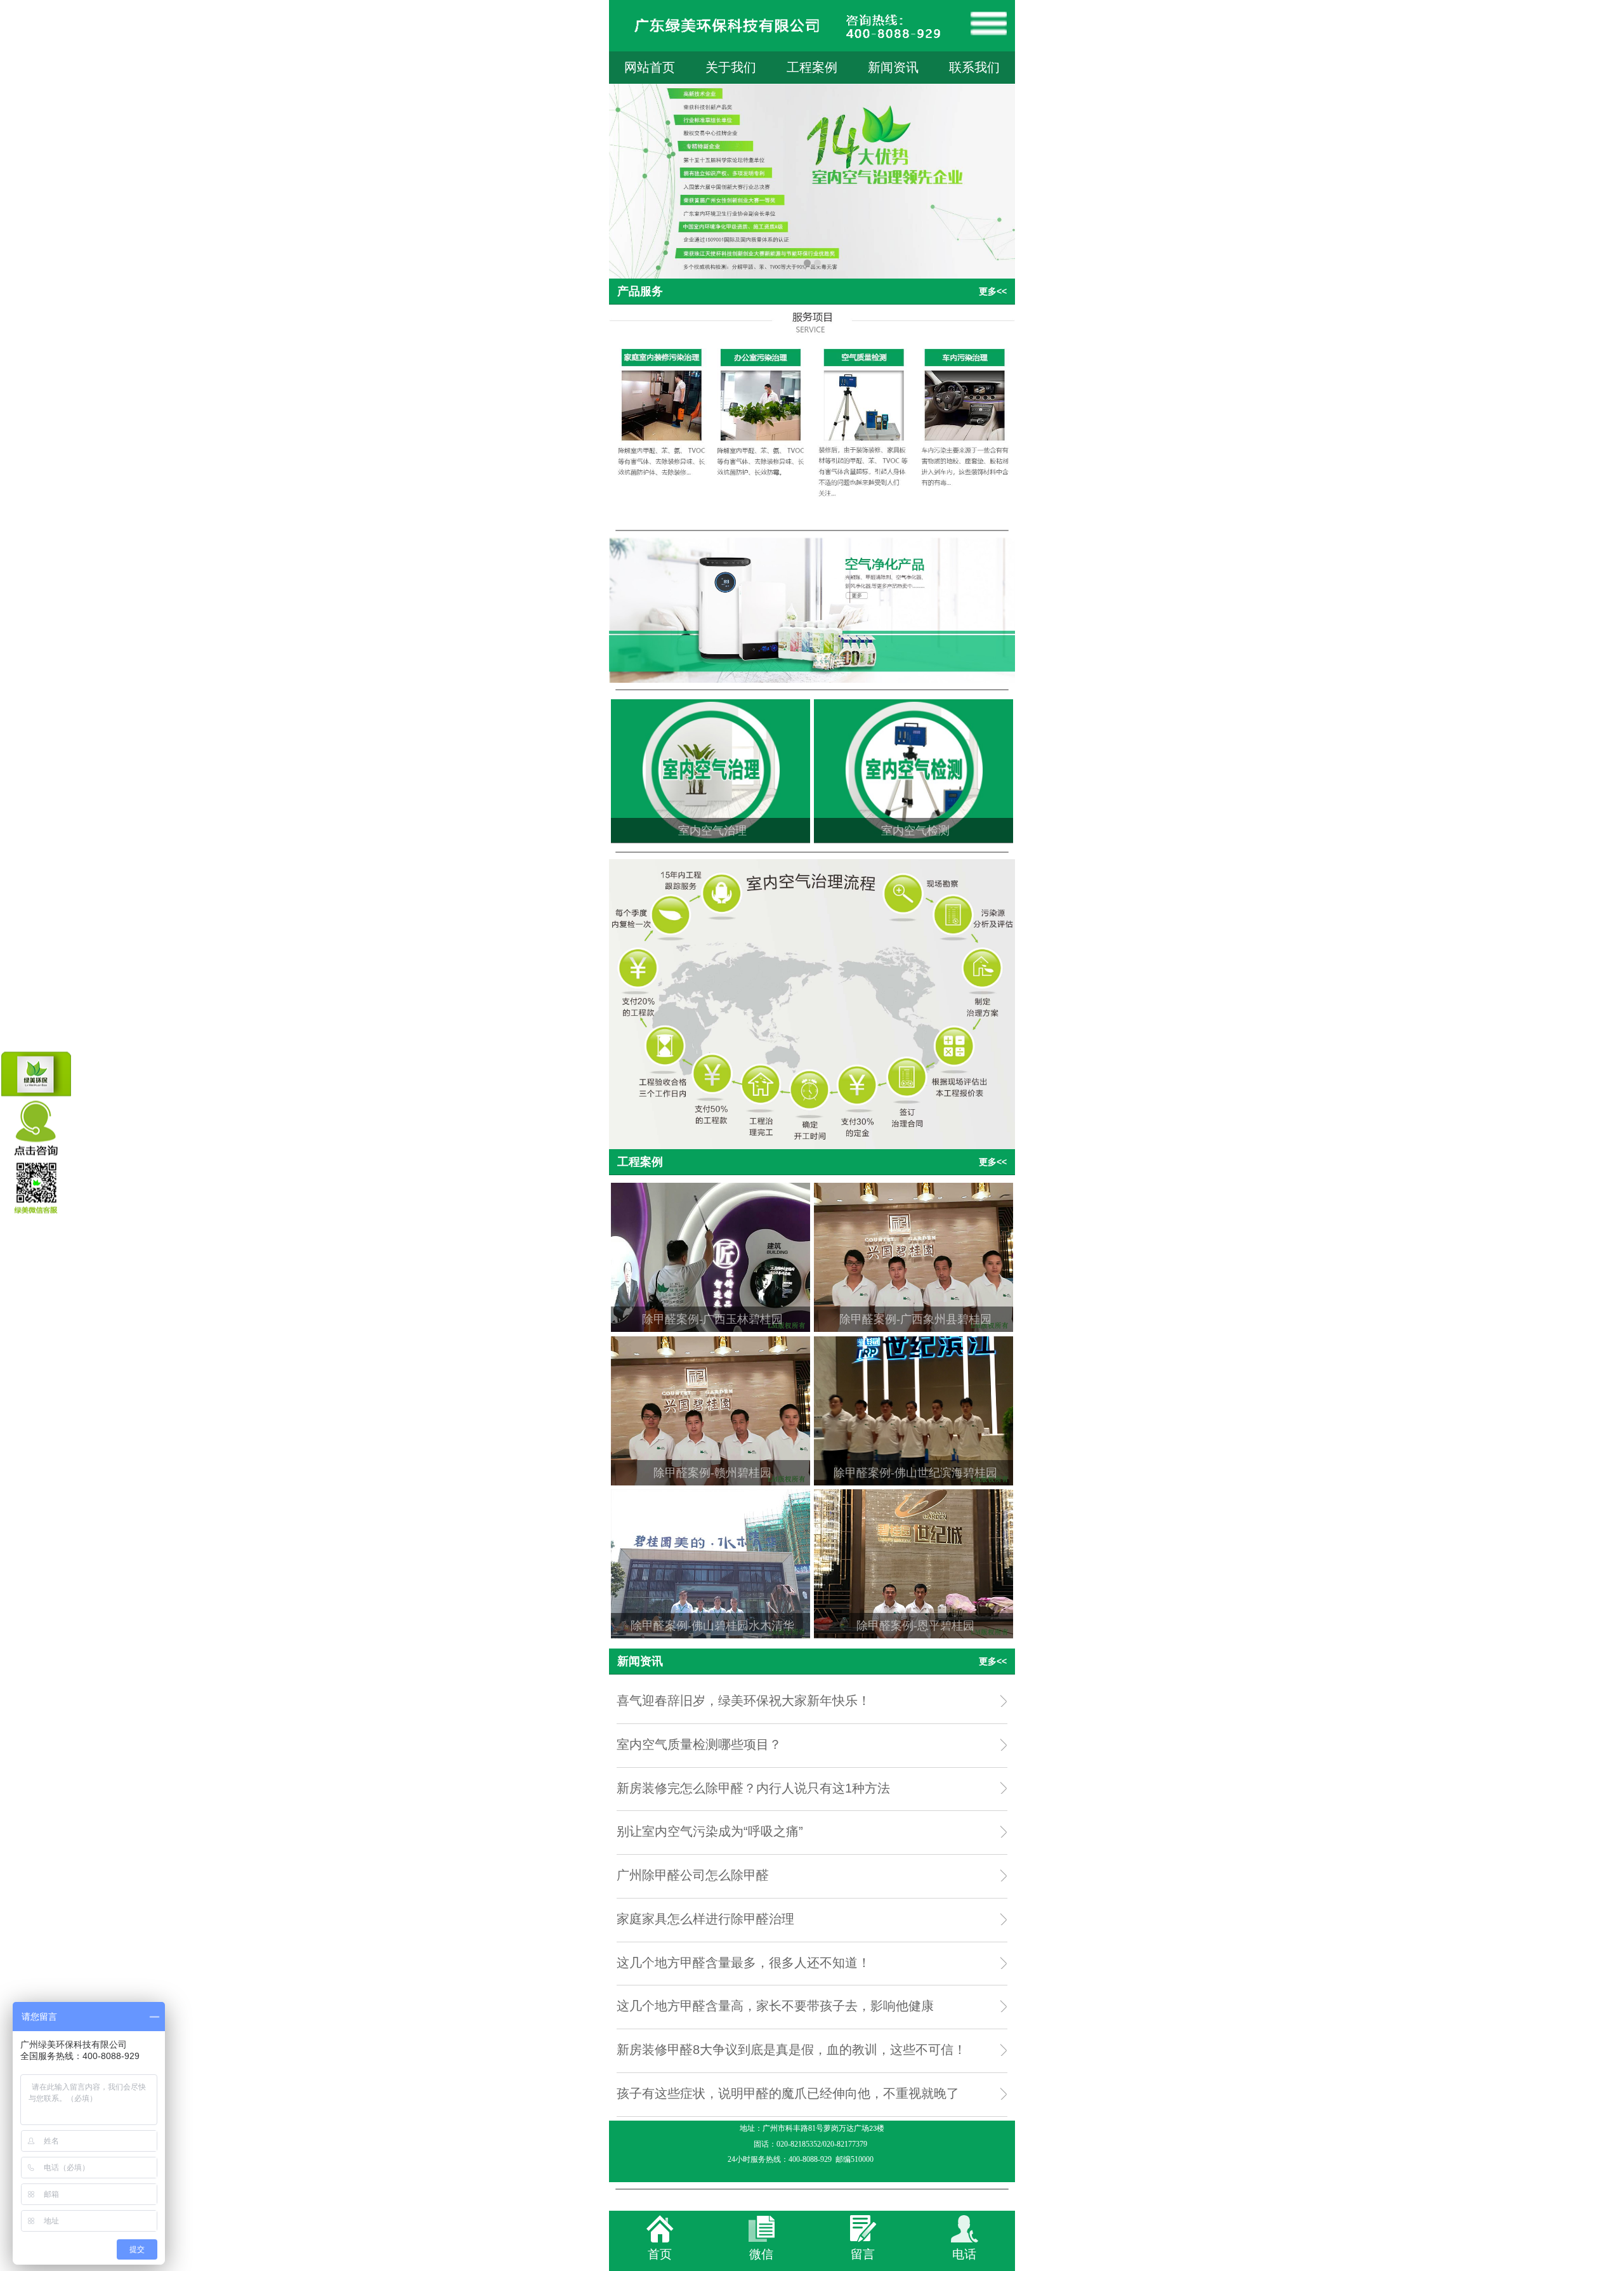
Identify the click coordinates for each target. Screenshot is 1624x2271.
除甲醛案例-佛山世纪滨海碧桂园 (915, 1473)
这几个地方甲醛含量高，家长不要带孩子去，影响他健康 (775, 2006)
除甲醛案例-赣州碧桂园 (712, 1473)
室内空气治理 (712, 831)
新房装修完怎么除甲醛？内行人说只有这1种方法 (753, 1788)
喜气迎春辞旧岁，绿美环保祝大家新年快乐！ (743, 1701)
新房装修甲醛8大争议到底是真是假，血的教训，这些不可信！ (791, 2050)
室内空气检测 (915, 831)
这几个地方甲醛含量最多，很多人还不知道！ (743, 1963)
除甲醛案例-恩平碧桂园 (915, 1626)
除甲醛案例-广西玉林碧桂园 (712, 1319)
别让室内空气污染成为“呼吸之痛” (710, 1831)
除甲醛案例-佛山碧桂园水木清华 (712, 1626)
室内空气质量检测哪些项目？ (699, 1744)
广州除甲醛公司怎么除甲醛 (693, 1875)
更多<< (993, 291)
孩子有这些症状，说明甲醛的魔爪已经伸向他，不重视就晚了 (788, 2093)
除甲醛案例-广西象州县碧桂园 (915, 1319)
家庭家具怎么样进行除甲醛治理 (705, 1919)
